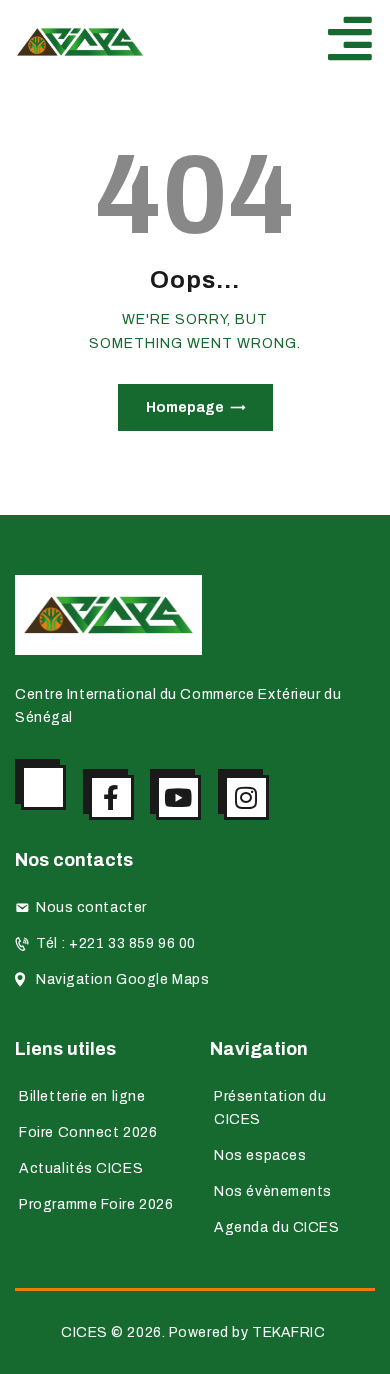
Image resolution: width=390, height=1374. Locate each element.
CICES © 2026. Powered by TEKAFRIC (195, 1332)
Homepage (185, 407)
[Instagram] (246, 797)
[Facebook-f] (111, 797)
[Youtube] (178, 797)
